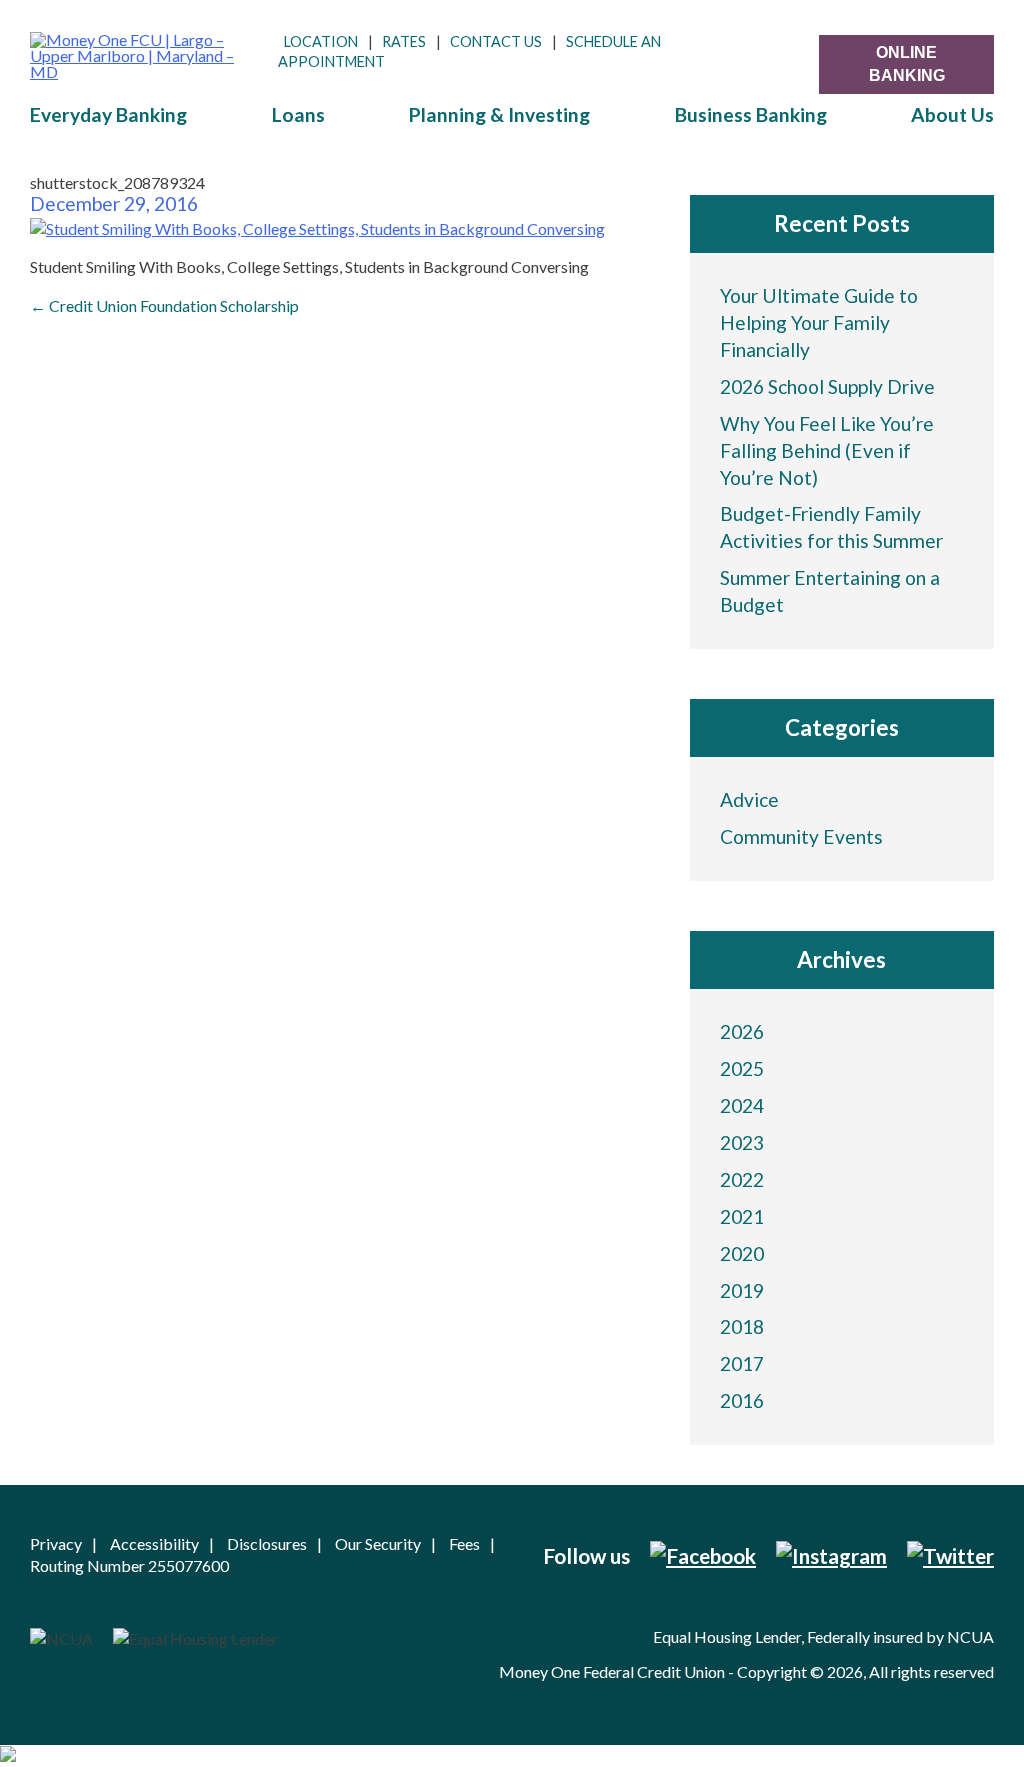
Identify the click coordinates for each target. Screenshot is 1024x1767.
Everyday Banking (108, 114)
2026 (742, 1031)
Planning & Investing (499, 114)
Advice (749, 799)
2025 (742, 1068)
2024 (742, 1105)
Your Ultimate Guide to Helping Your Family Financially (819, 322)
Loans (298, 114)
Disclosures (267, 1543)
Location (321, 41)
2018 (742, 1326)
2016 (742, 1400)
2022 (742, 1179)
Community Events (801, 836)
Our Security (378, 1543)
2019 (742, 1290)
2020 (742, 1253)
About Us (952, 114)
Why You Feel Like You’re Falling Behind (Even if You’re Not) (827, 450)
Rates (404, 41)
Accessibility (154, 1543)
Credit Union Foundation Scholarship (164, 305)
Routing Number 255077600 (129, 1565)
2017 (742, 1363)
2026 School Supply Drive (827, 386)
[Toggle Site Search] (794, 52)
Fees (464, 1543)
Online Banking (907, 63)
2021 (742, 1216)
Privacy (56, 1543)
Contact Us (496, 41)
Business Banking (751, 114)
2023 (742, 1142)
